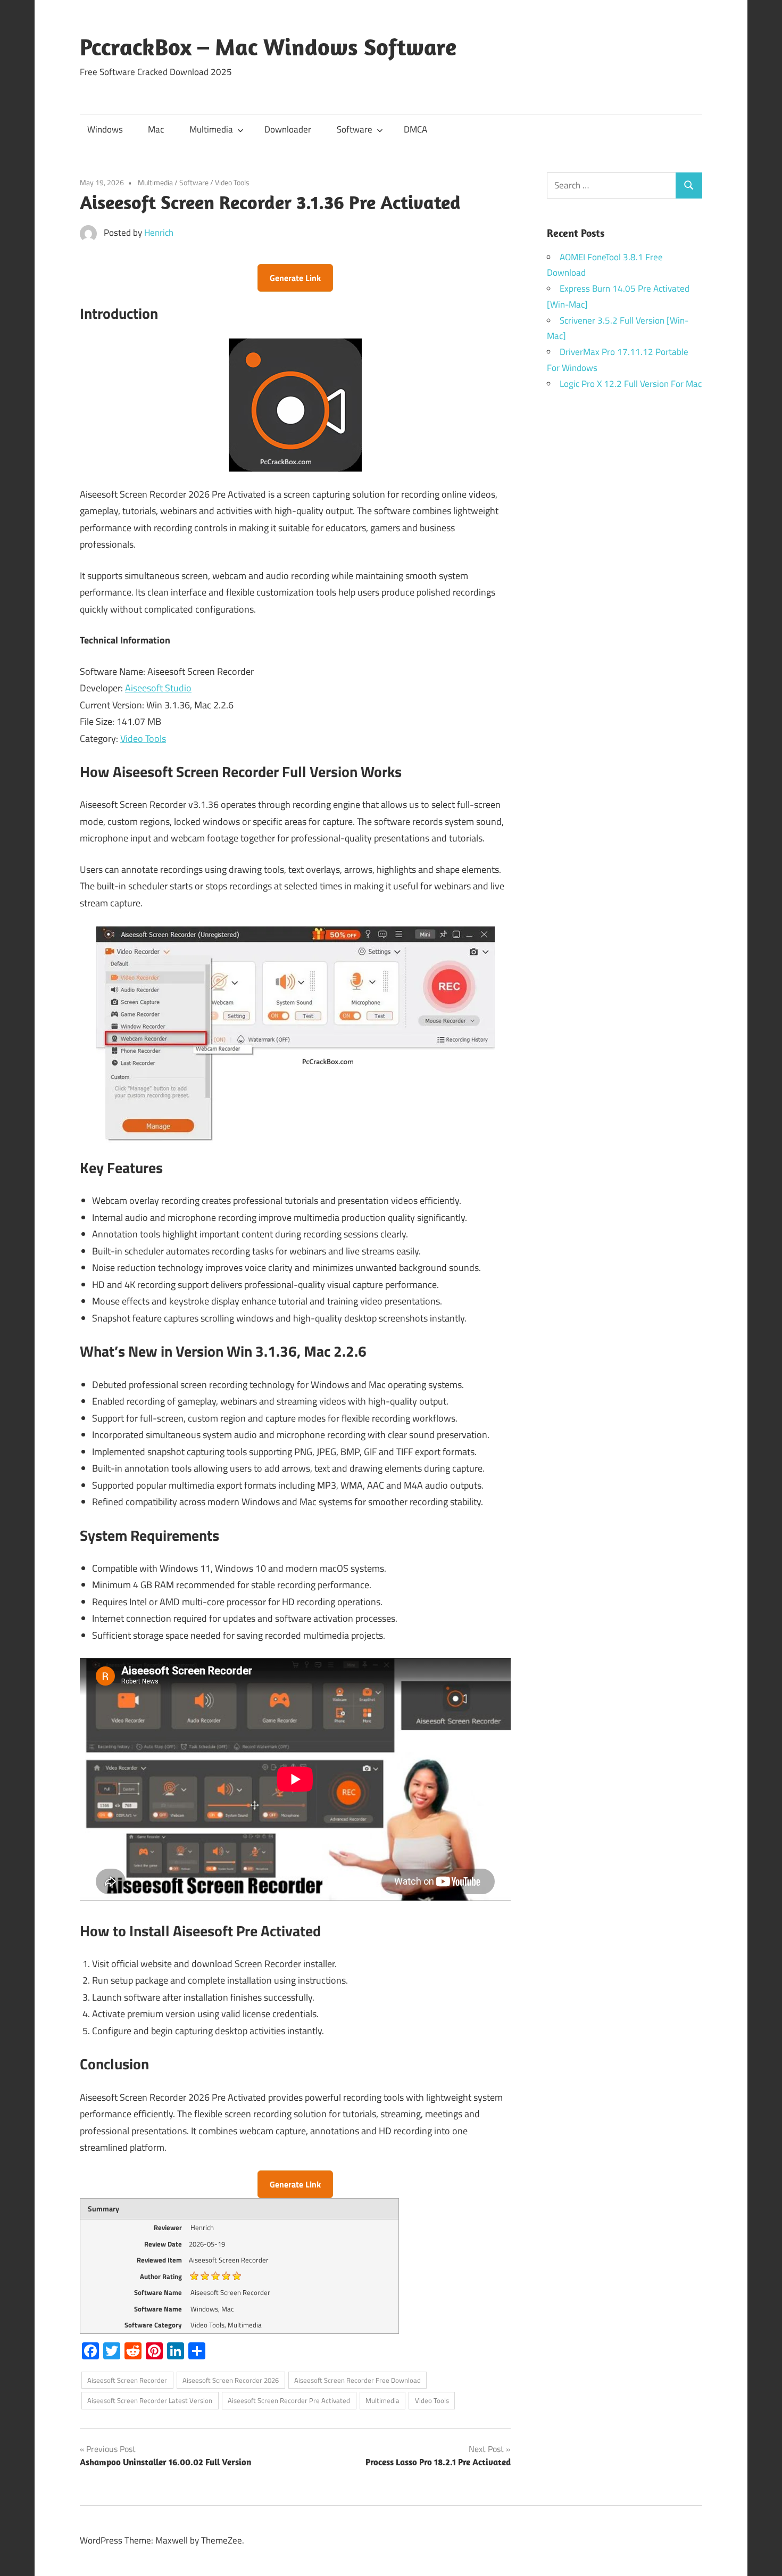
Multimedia (211, 129)
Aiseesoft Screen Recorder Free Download (357, 2380)
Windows (105, 129)
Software (355, 129)
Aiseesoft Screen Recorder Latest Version (150, 2400)
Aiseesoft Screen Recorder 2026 (231, 2380)
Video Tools (232, 182)
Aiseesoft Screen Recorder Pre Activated (289, 2400)
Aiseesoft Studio (158, 688)
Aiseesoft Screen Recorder (127, 2380)
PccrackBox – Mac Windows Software (268, 47)
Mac (156, 129)
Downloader (288, 129)
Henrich (159, 233)
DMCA (415, 129)
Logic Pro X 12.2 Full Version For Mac (631, 384)
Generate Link (295, 278)
